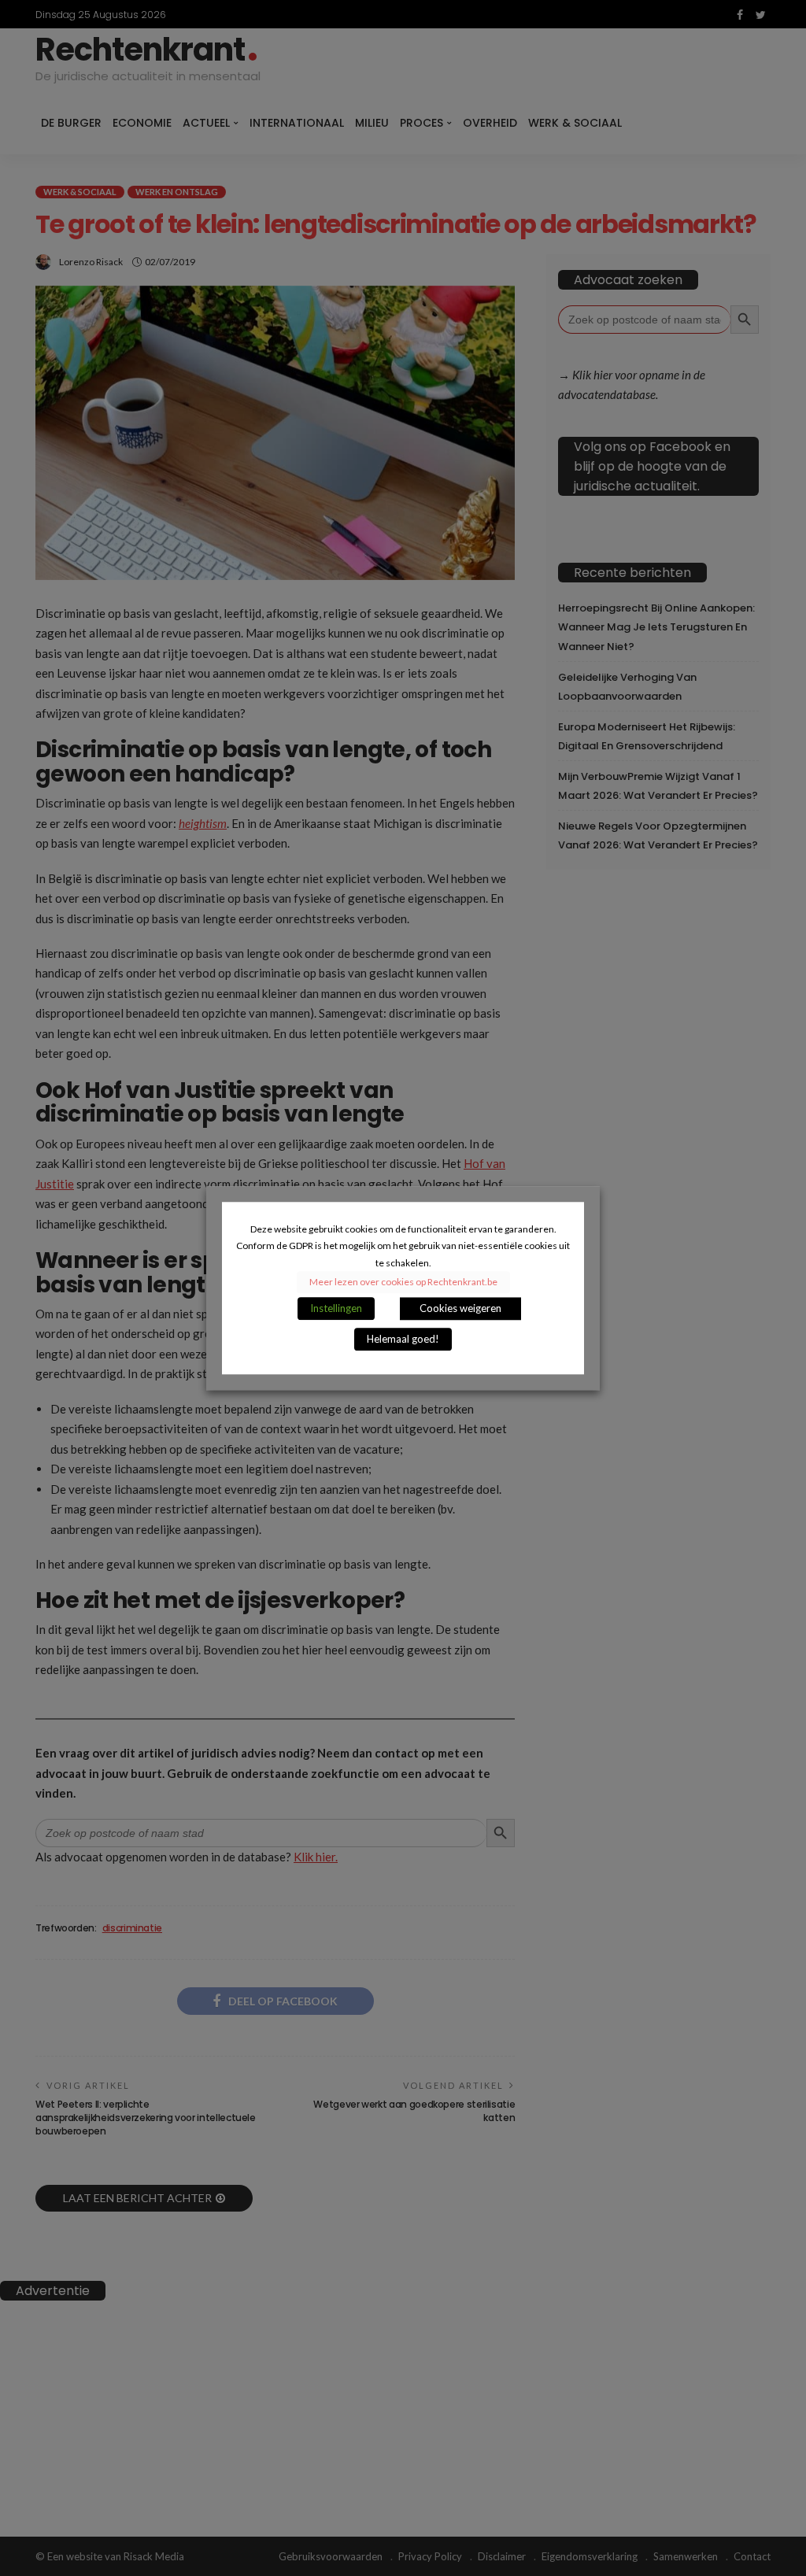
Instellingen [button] (336, 1308)
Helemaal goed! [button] (403, 1339)
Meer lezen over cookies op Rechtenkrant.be (403, 1282)
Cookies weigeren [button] (460, 1308)
